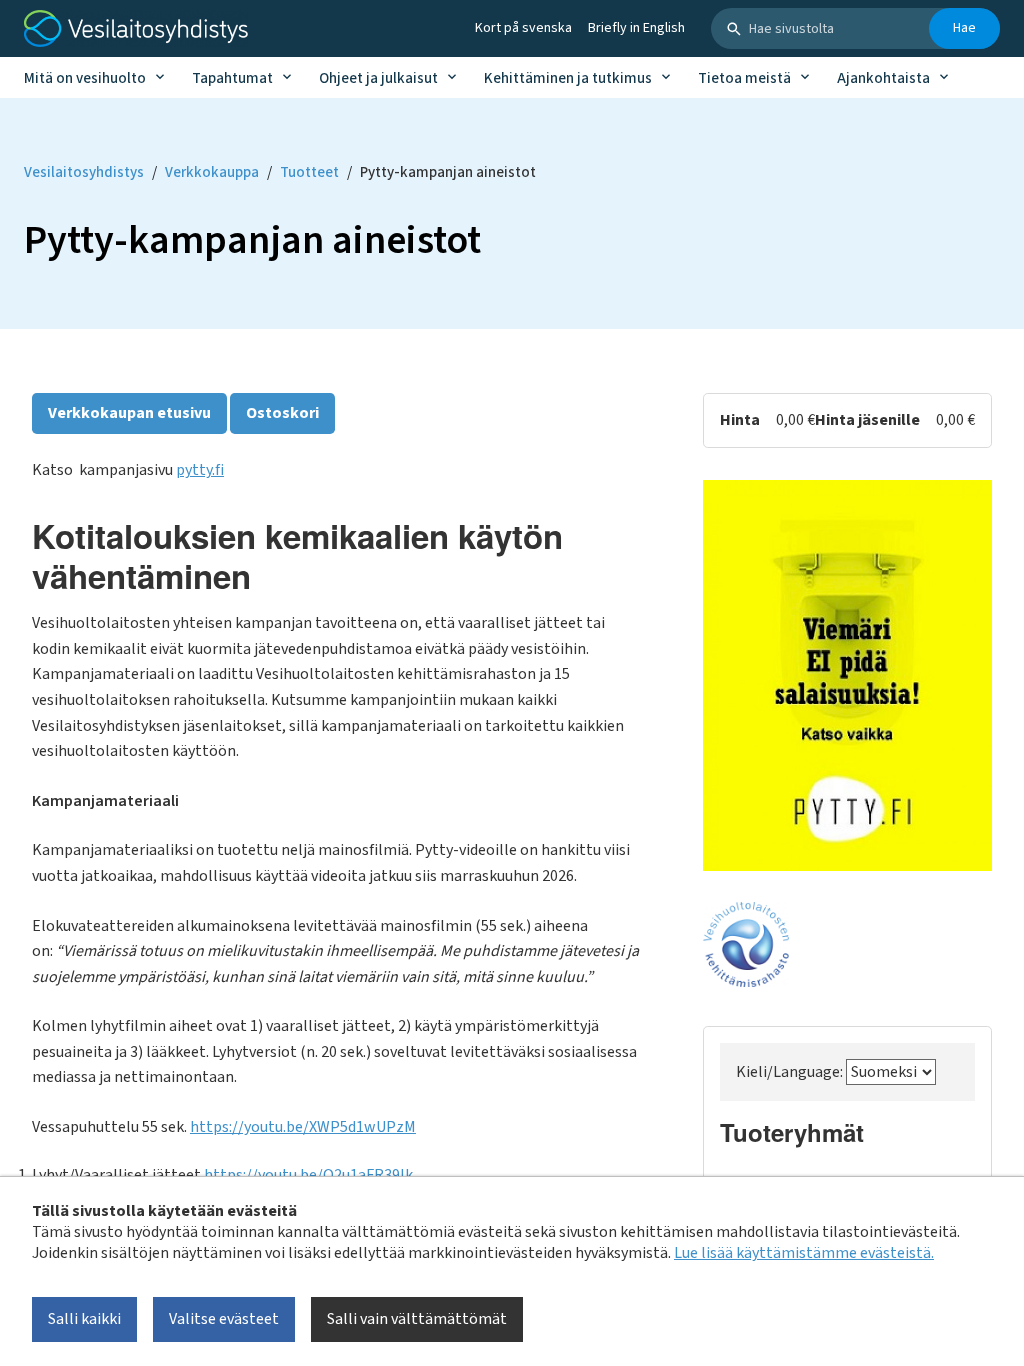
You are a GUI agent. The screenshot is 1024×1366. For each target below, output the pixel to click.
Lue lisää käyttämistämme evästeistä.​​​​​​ (804, 1253)
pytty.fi (200, 470)
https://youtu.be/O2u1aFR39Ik (308, 1175)
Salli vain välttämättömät (417, 1319)
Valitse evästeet (224, 1319)
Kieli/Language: (791, 1072)
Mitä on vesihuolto (85, 78)
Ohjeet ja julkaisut (378, 78)
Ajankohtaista (883, 78)
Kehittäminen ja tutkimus (568, 78)
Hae (964, 28)
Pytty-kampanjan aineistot (448, 172)
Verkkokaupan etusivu (129, 413)
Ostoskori (282, 413)
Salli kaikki (84, 1319)
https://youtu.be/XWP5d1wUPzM (303, 1127)
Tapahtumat (232, 78)
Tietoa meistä (744, 78)
